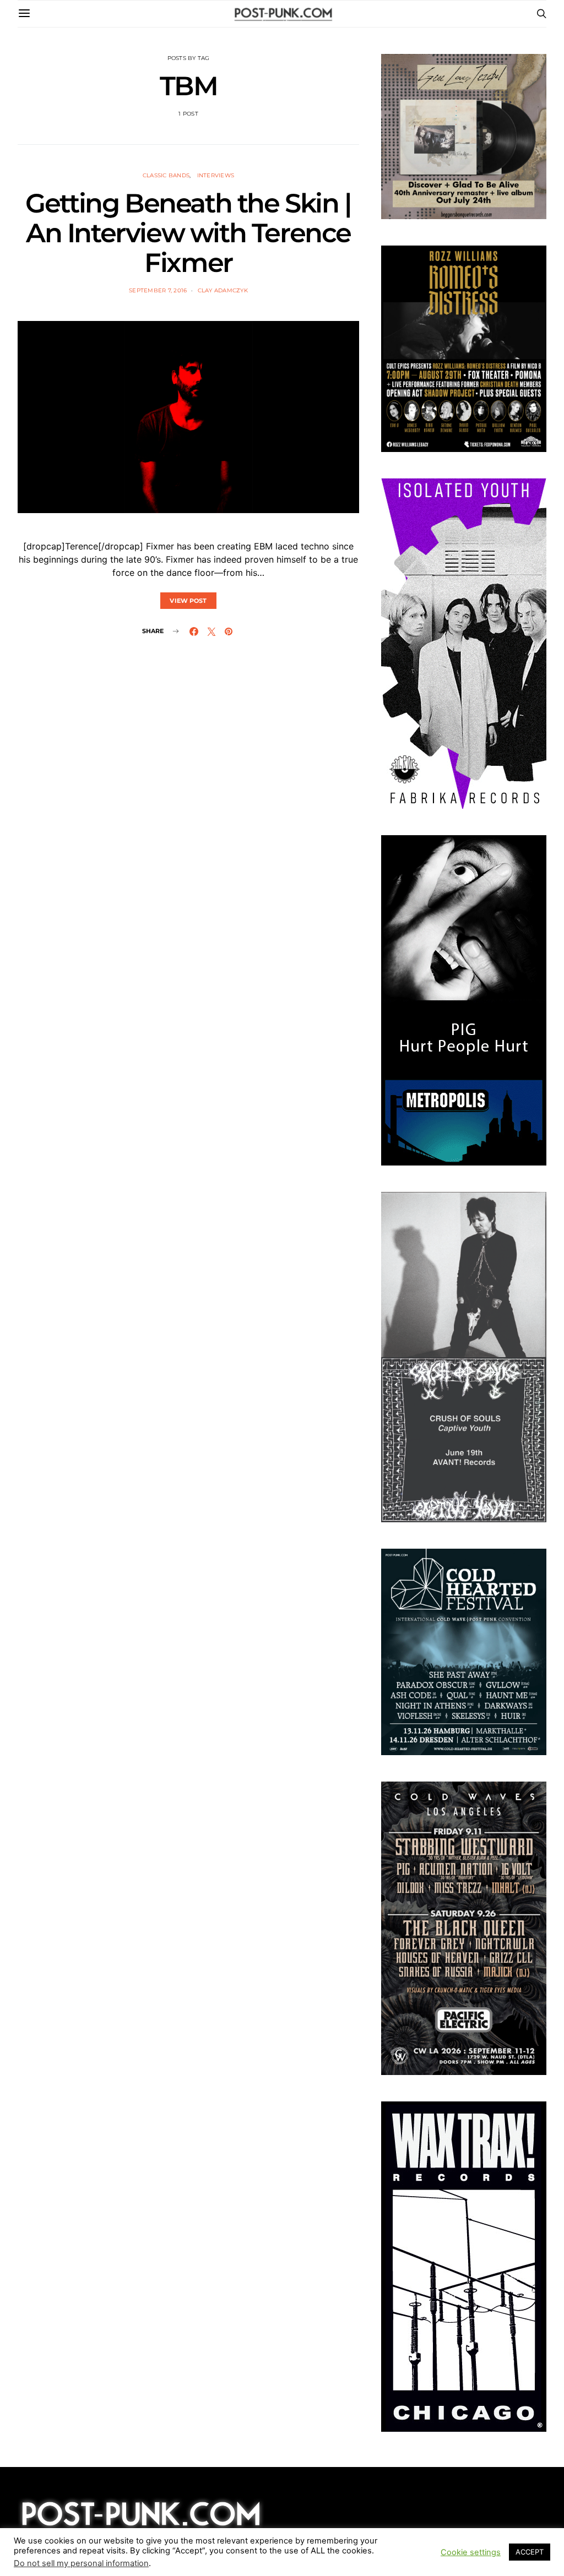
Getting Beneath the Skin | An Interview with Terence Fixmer (188, 233)
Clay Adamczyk (223, 290)
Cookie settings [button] (471, 2552)
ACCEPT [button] (530, 2552)
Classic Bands (166, 175)
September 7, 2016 (158, 290)
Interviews (216, 175)
